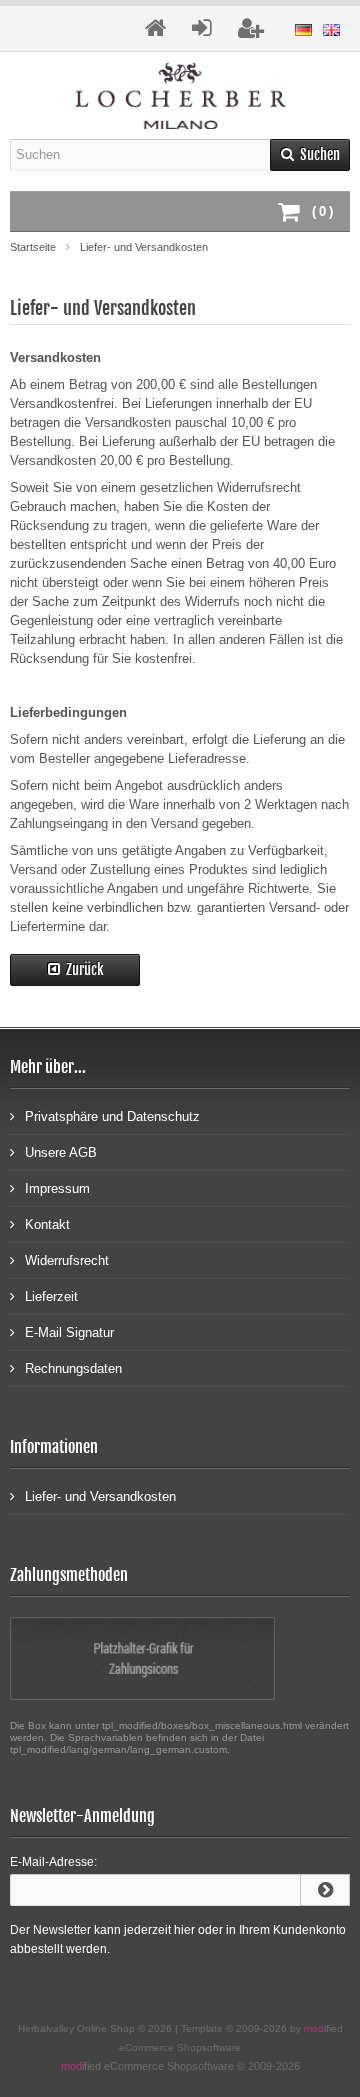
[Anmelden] (325, 1890)
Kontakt (47, 1224)
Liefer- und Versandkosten (100, 1496)
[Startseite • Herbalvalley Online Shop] (180, 95)
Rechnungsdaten (73, 1368)
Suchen (310, 154)
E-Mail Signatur (69, 1332)
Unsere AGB (61, 1152)
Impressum (57, 1188)
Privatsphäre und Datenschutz (112, 1116)
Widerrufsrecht (67, 1260)
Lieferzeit (51, 1296)
